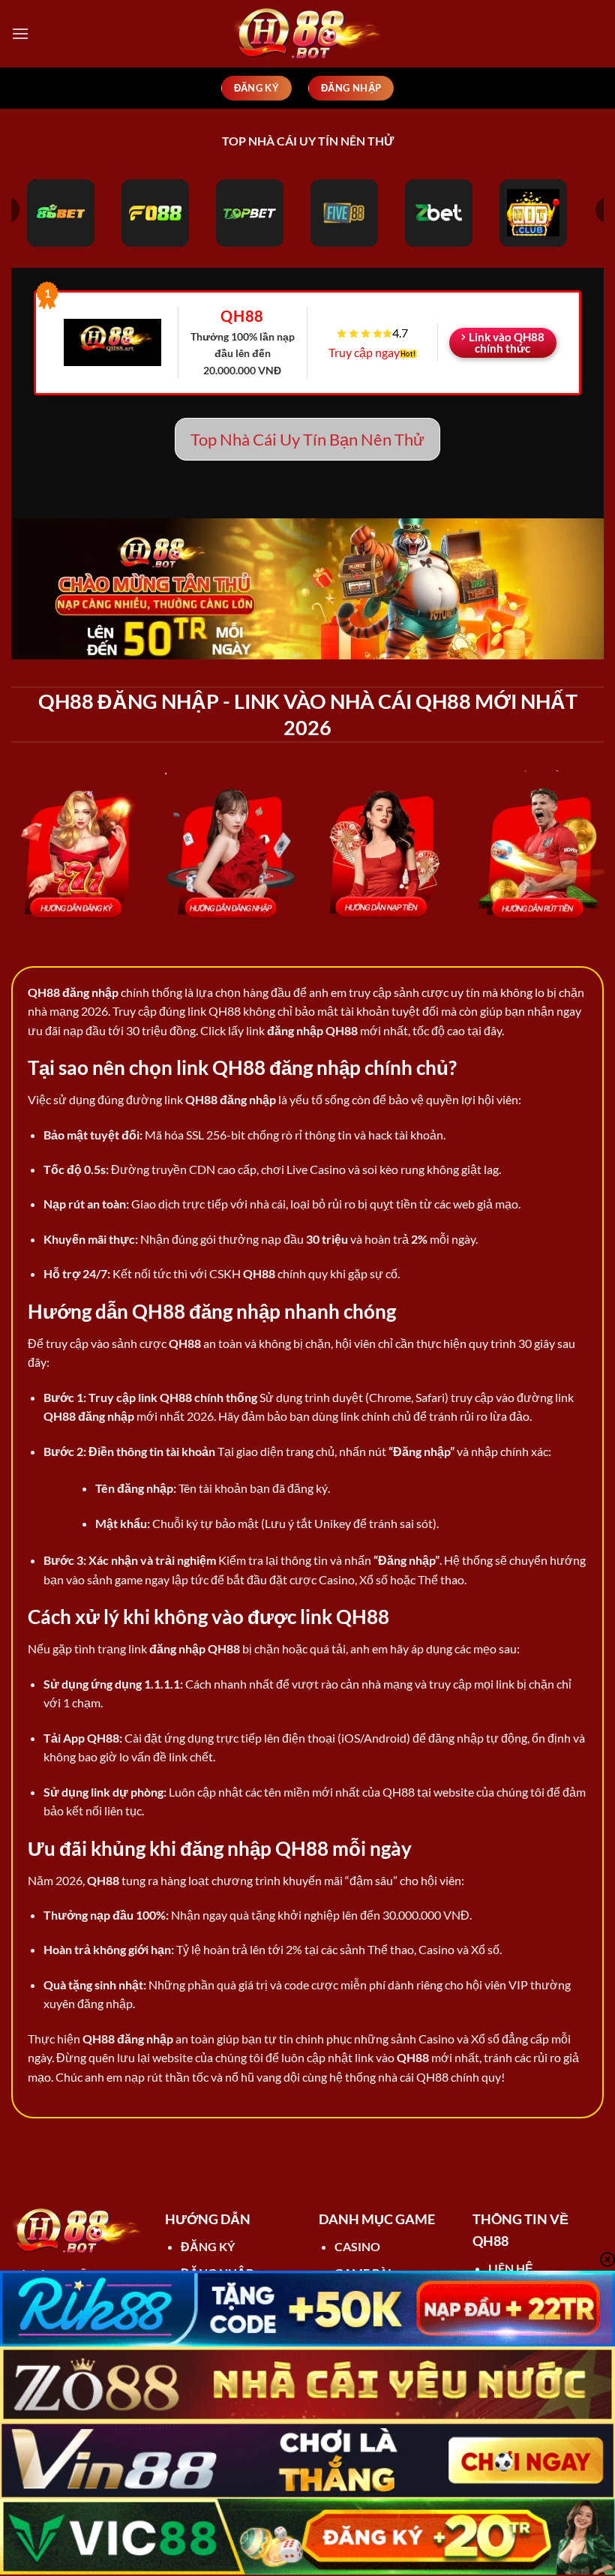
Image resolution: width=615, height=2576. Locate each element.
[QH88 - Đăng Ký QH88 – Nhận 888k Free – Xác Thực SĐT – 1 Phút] (307, 34)
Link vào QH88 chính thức (507, 342)
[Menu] (20, 33)
